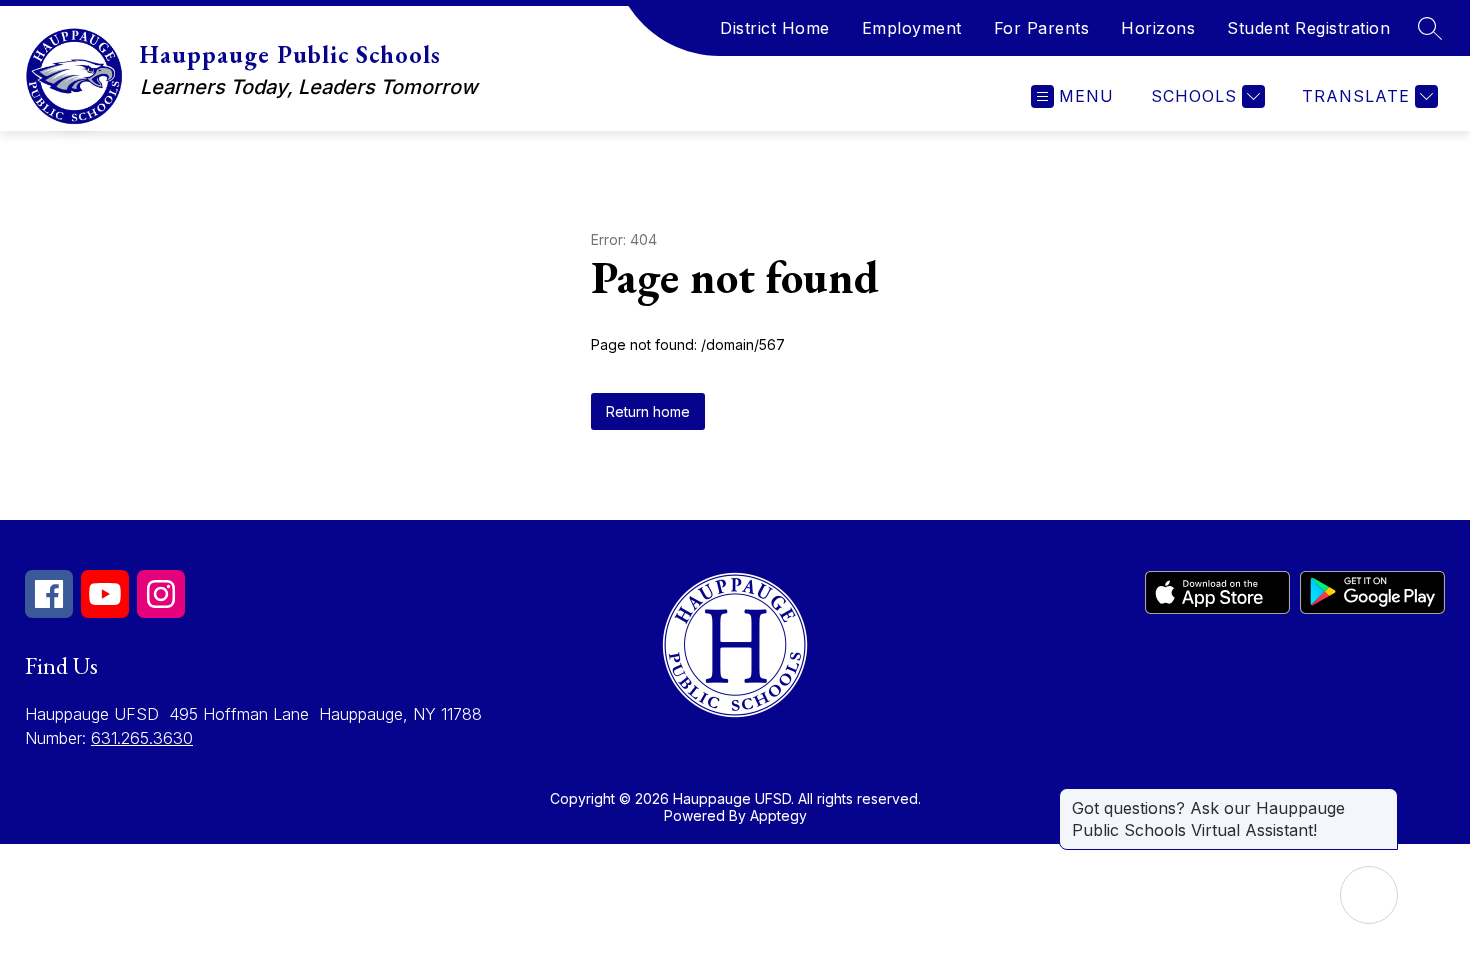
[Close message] (1382, 798)
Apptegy (778, 815)
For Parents (1042, 28)
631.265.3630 (142, 738)
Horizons (1158, 28)
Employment (912, 28)
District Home (775, 28)
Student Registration (1308, 28)
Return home (648, 411)
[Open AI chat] (1369, 895)
